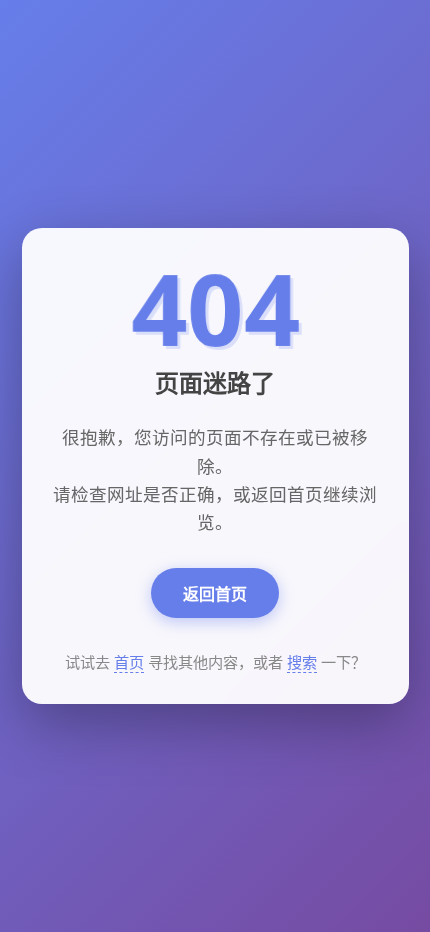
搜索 (302, 662)
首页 (129, 662)
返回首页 (215, 594)
